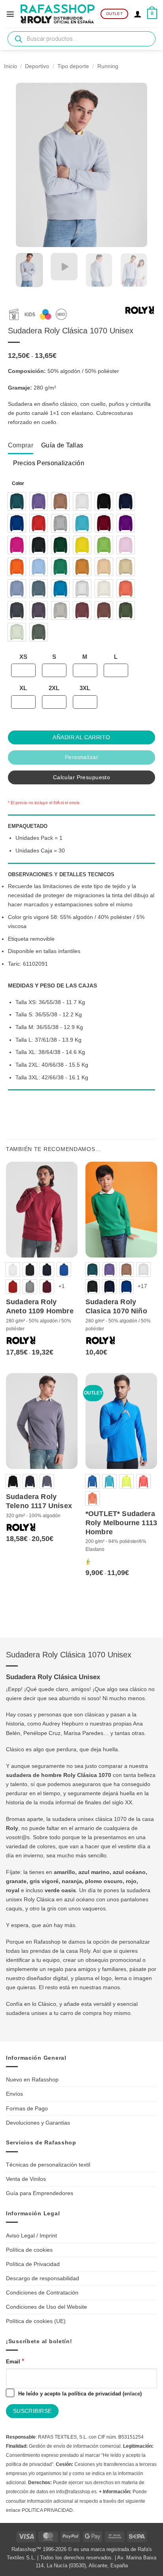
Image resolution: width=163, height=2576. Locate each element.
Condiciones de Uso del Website (46, 2307)
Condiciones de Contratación (42, 2293)
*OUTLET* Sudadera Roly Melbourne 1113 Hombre (121, 1523)
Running (108, 66)
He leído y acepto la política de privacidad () (79, 2394)
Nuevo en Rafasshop (32, 2079)
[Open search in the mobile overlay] (81, 39)
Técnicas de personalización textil (48, 2165)
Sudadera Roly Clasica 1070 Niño (116, 1306)
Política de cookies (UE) (36, 2321)
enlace (132, 2394)
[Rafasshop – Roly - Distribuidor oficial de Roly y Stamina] (58, 14)
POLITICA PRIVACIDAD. (48, 2510)
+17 (142, 1286)
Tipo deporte (73, 66)
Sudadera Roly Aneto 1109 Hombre (40, 1306)
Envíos (14, 2094)
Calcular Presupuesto (81, 777)
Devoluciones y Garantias (38, 2123)
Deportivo (37, 66)
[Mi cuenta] (138, 14)
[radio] (17, 501)
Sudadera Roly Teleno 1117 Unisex (39, 1501)
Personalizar (81, 757)
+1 (62, 1286)
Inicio (10, 66)
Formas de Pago (27, 2108)
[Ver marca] (140, 312)
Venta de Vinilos (26, 2179)
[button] (10, 14)
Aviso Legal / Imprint (31, 2235)
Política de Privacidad (33, 2264)
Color (18, 483)
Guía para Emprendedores (40, 2193)
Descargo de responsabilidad (43, 2278)
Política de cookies (29, 2250)
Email (15, 2361)
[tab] (21, 445)
